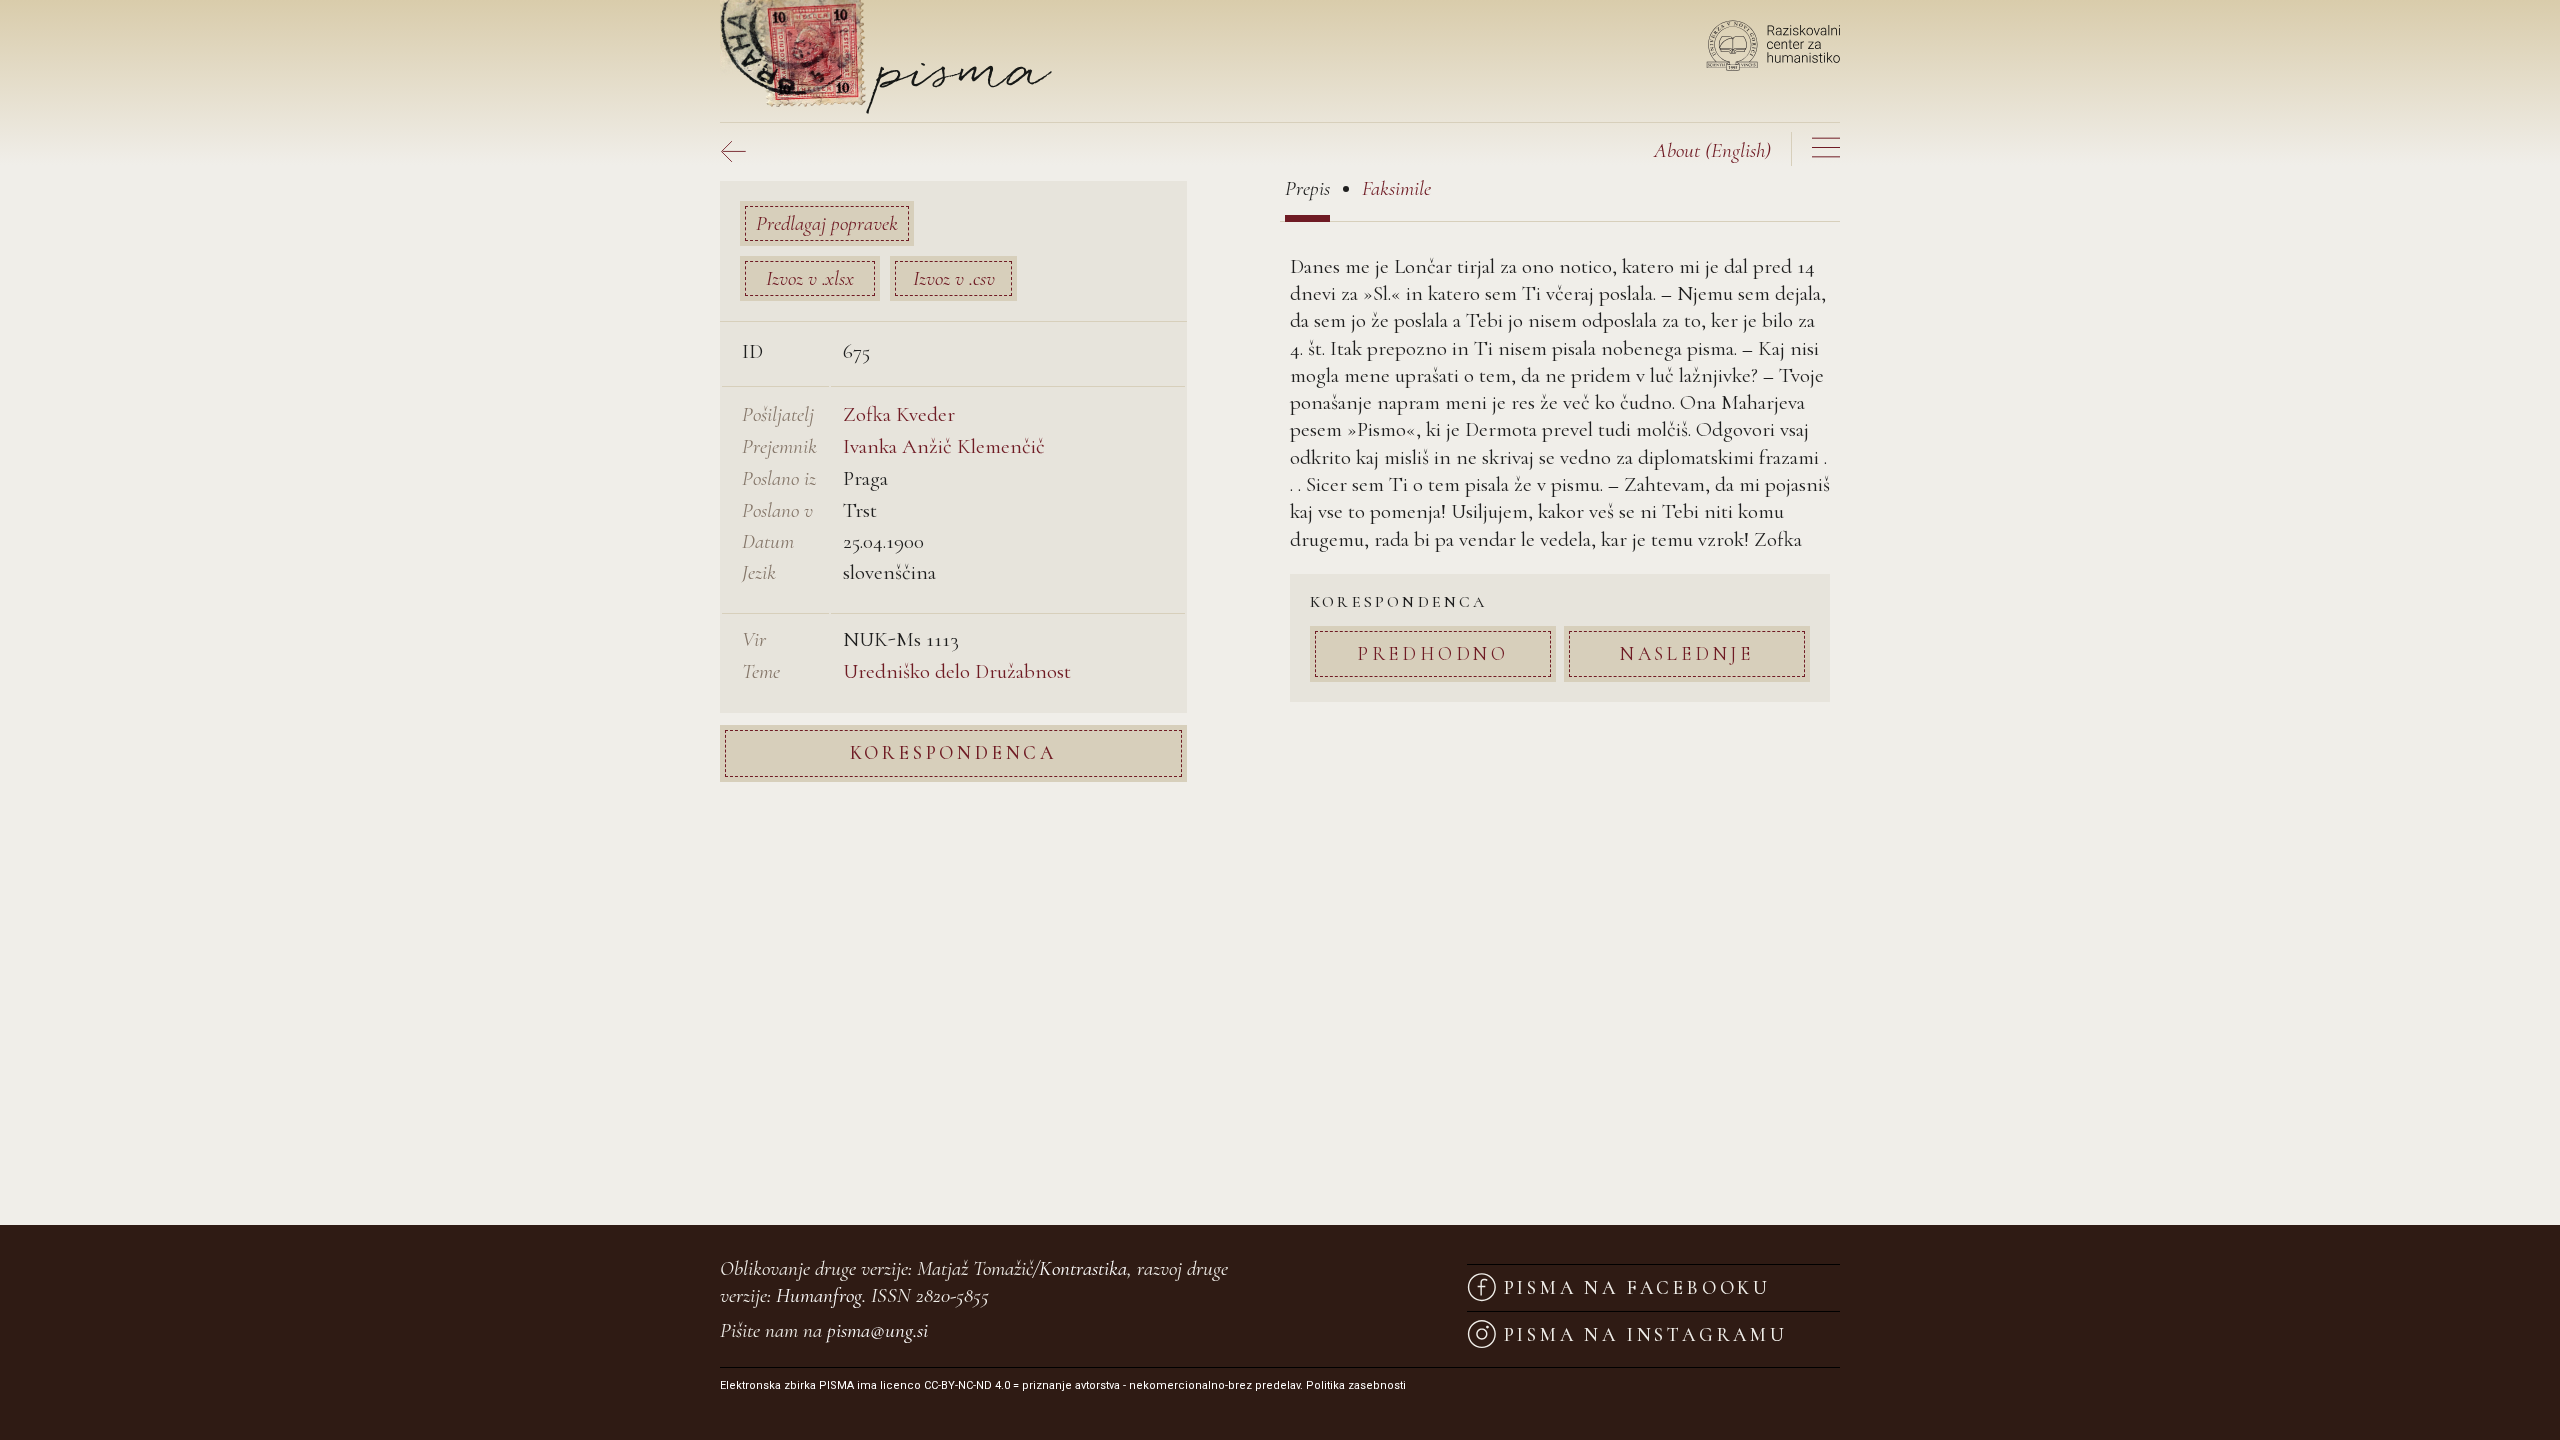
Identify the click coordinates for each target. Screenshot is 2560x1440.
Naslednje (1687, 653)
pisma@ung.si (877, 1330)
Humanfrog (819, 1295)
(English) (1712, 150)
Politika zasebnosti (1356, 1385)
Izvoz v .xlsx (810, 278)
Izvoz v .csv (954, 278)
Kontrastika (1083, 1268)
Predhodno (1433, 653)
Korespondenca (953, 752)
